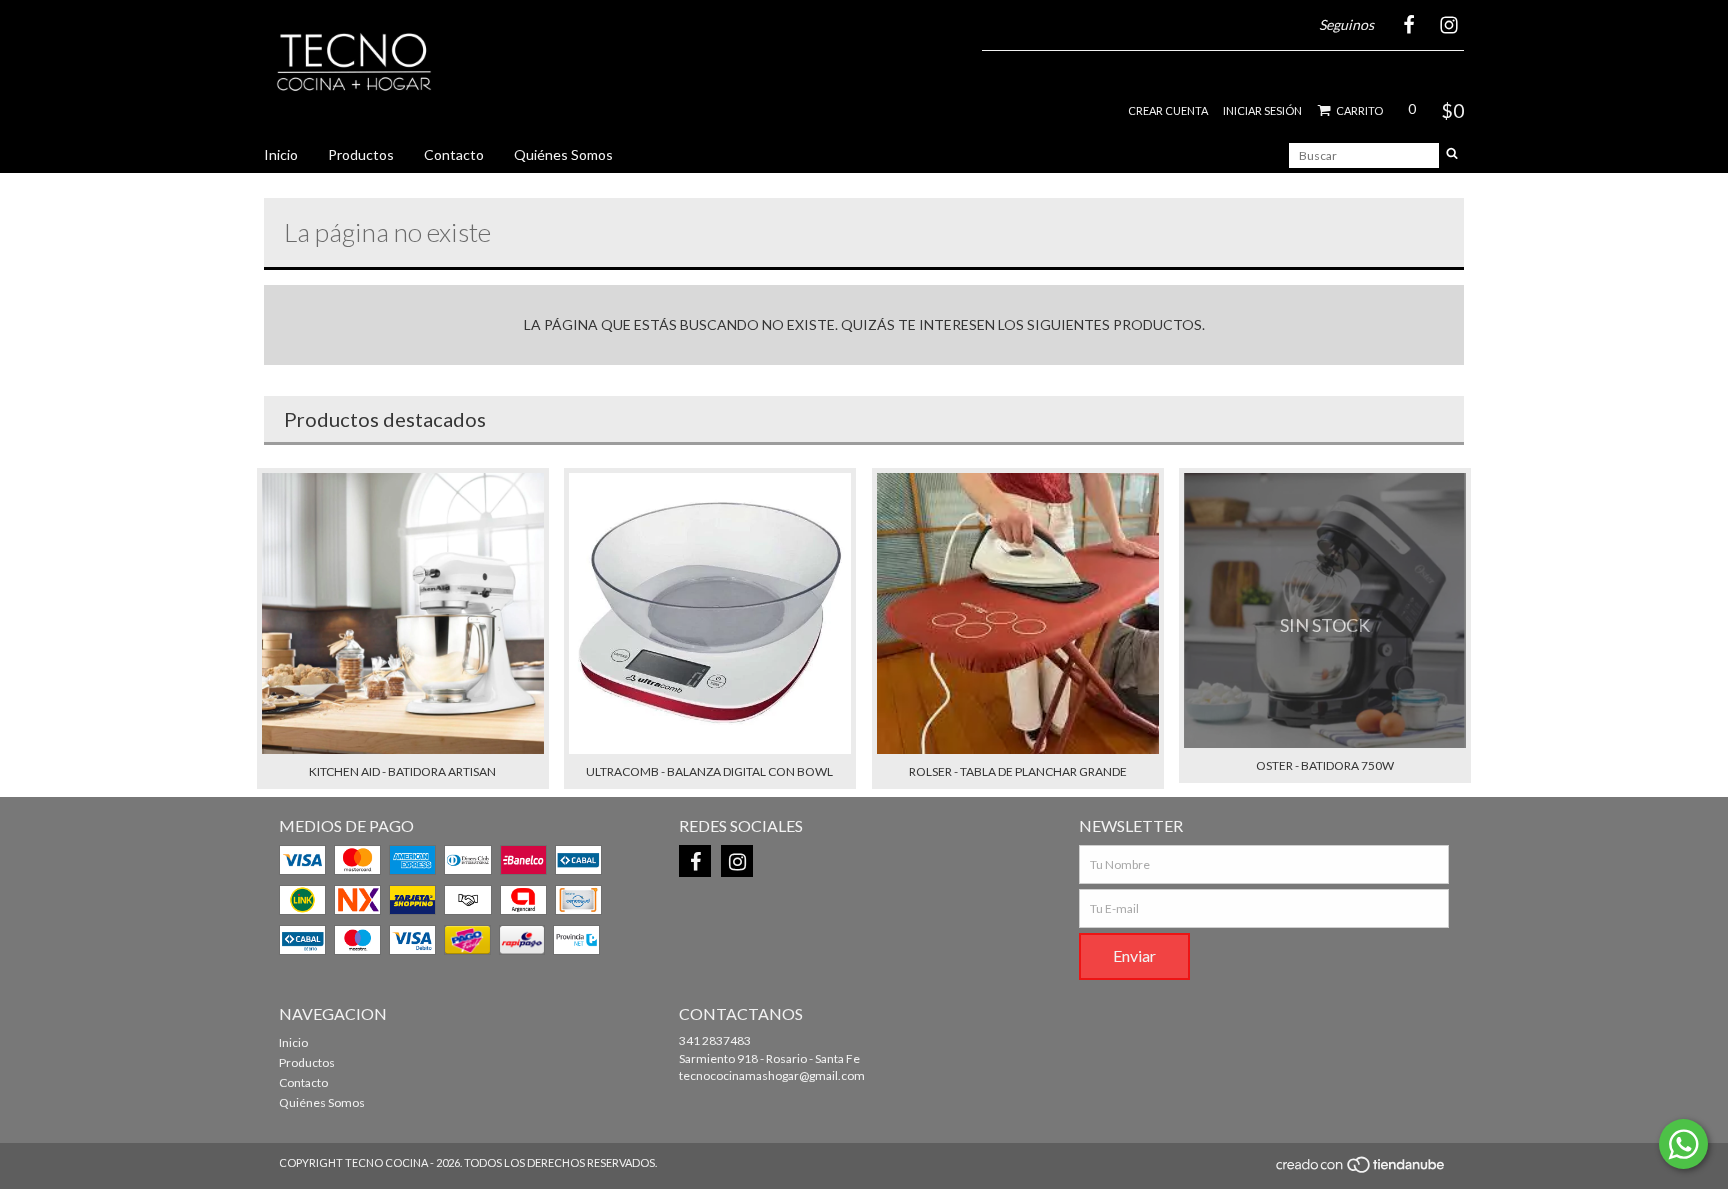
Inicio (281, 154)
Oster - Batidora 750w (1325, 765)
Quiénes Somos (563, 154)
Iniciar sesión (1262, 110)
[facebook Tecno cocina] (695, 861)
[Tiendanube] (1361, 1170)
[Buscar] (1452, 155)
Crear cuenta (1168, 110)
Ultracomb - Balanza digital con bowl (709, 771)
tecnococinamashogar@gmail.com (772, 1075)
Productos (361, 154)
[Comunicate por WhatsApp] (1683, 1144)
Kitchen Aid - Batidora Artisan (402, 771)
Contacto (454, 154)
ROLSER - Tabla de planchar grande (1018, 771)
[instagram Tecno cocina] (737, 861)
